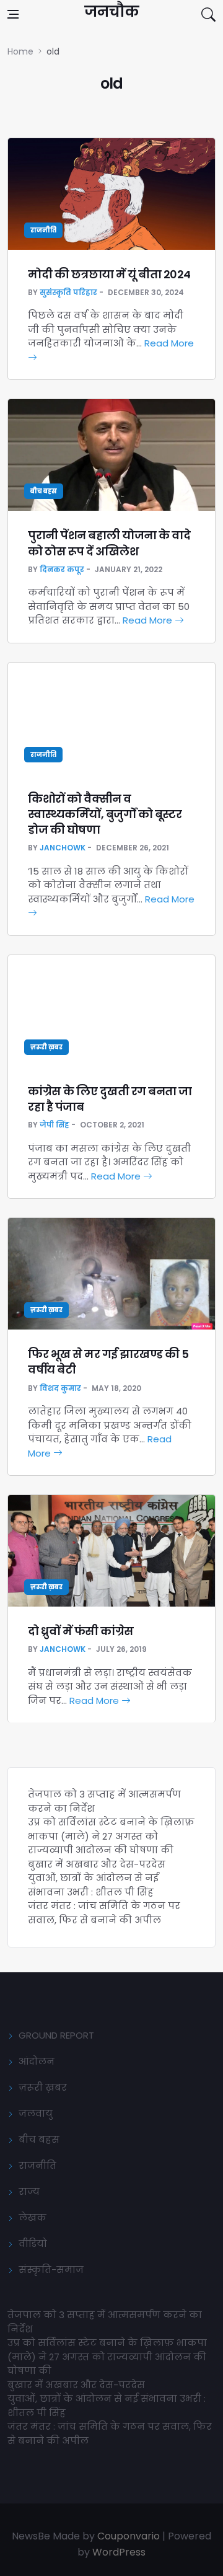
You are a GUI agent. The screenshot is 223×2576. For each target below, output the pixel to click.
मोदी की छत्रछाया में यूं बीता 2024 (109, 274)
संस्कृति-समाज (51, 2269)
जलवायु (36, 2113)
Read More (149, 620)
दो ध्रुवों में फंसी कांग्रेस (81, 1631)
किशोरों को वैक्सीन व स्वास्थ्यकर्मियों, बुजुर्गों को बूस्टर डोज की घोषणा (105, 814)
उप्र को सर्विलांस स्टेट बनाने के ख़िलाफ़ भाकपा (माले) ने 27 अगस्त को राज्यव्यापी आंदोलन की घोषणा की (111, 1836)
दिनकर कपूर (62, 569)
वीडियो (33, 2243)
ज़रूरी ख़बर (46, 1047)
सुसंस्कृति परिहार (68, 292)
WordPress (119, 2552)
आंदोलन (37, 2061)
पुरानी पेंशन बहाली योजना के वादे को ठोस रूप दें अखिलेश (109, 543)
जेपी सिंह (55, 1125)
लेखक (33, 2217)
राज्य (29, 2191)
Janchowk (63, 848)
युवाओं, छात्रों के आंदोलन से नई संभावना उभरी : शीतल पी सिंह (93, 1885)
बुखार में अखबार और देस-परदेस (97, 1864)
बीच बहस (44, 491)
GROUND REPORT (56, 2035)
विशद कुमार (60, 1388)
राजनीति (43, 230)
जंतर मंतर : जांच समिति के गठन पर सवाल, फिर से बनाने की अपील (104, 1913)
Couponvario (129, 2536)
